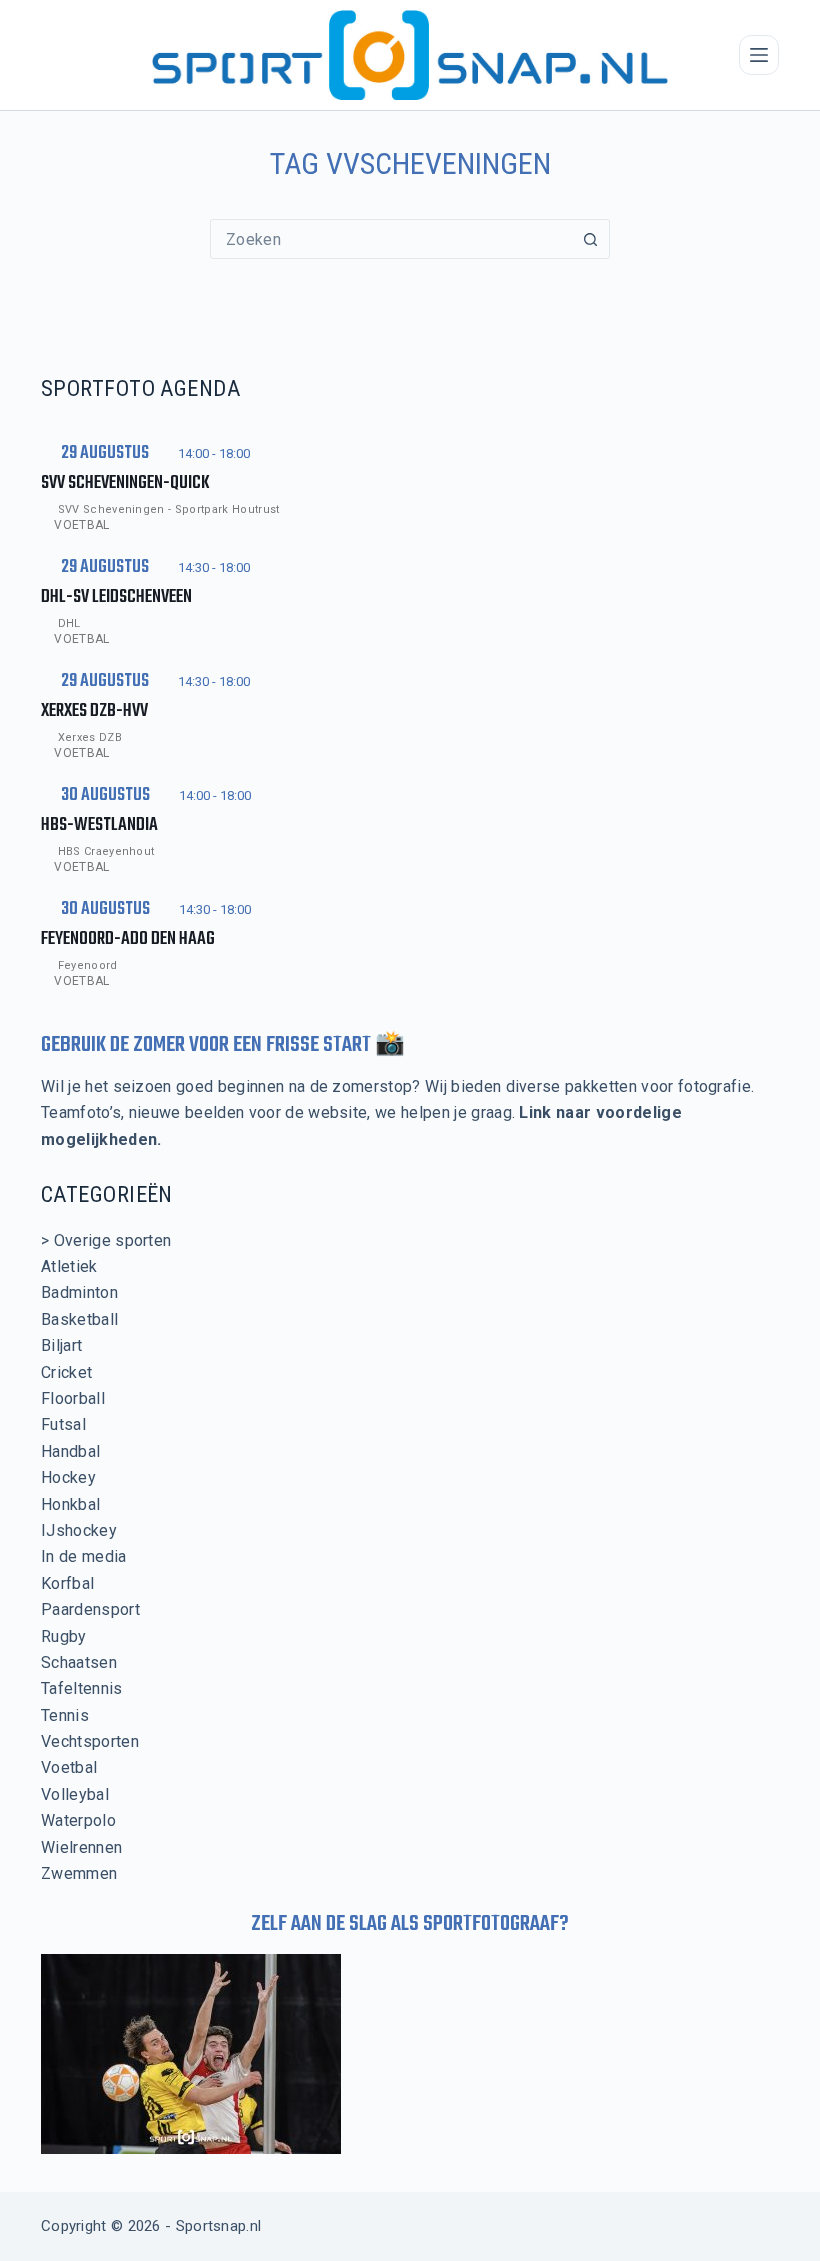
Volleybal (75, 1794)
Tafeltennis (82, 1688)
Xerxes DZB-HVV (94, 711)
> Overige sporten (106, 1240)
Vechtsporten (90, 1741)
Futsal (63, 1424)
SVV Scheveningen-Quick (125, 483)
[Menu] (759, 55)
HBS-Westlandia (99, 825)
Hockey (68, 1477)
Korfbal (67, 1583)
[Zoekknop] (590, 239)
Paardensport (90, 1609)
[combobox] (391, 239)
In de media (84, 1556)
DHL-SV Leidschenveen (116, 597)
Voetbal (81, 525)
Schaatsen (79, 1662)
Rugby (64, 1636)
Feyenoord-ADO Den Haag (128, 939)
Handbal (70, 1451)
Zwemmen (79, 1873)
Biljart (61, 1345)
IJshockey (79, 1530)
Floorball (73, 1398)
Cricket (66, 1372)
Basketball (79, 1319)
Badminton (79, 1292)
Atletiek (69, 1266)
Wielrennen (81, 1847)
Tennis (65, 1715)
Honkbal (70, 1504)
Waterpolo (78, 1820)
